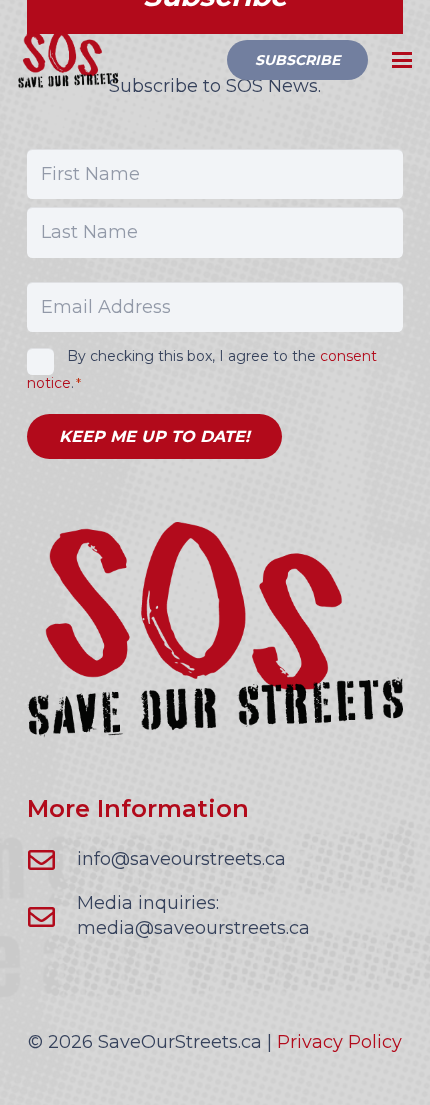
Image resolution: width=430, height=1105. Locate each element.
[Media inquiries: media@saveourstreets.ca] (52, 916)
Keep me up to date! (154, 436)
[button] (402, 60)
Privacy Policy (339, 1042)
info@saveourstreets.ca (181, 859)
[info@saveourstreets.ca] (52, 859)
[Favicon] (68, 60)
